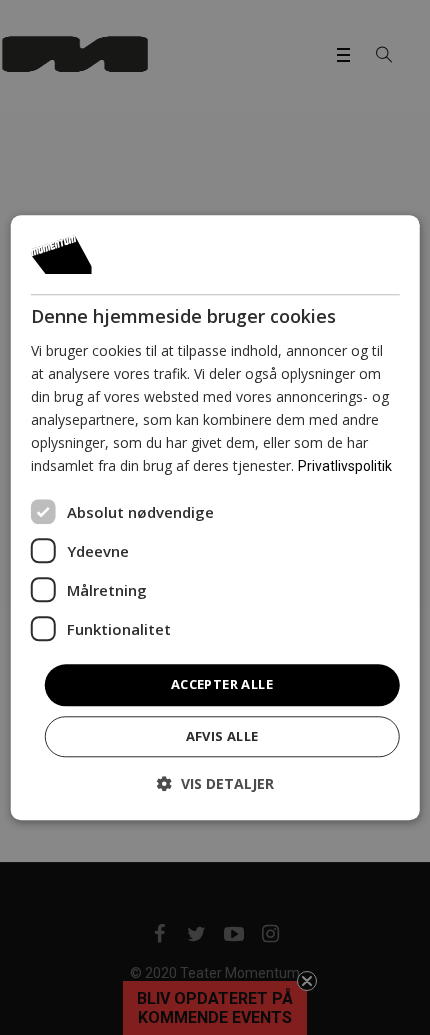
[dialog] (215, 517)
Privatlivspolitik (345, 467)
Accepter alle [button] (222, 685)
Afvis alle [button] (222, 736)
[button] (215, 783)
